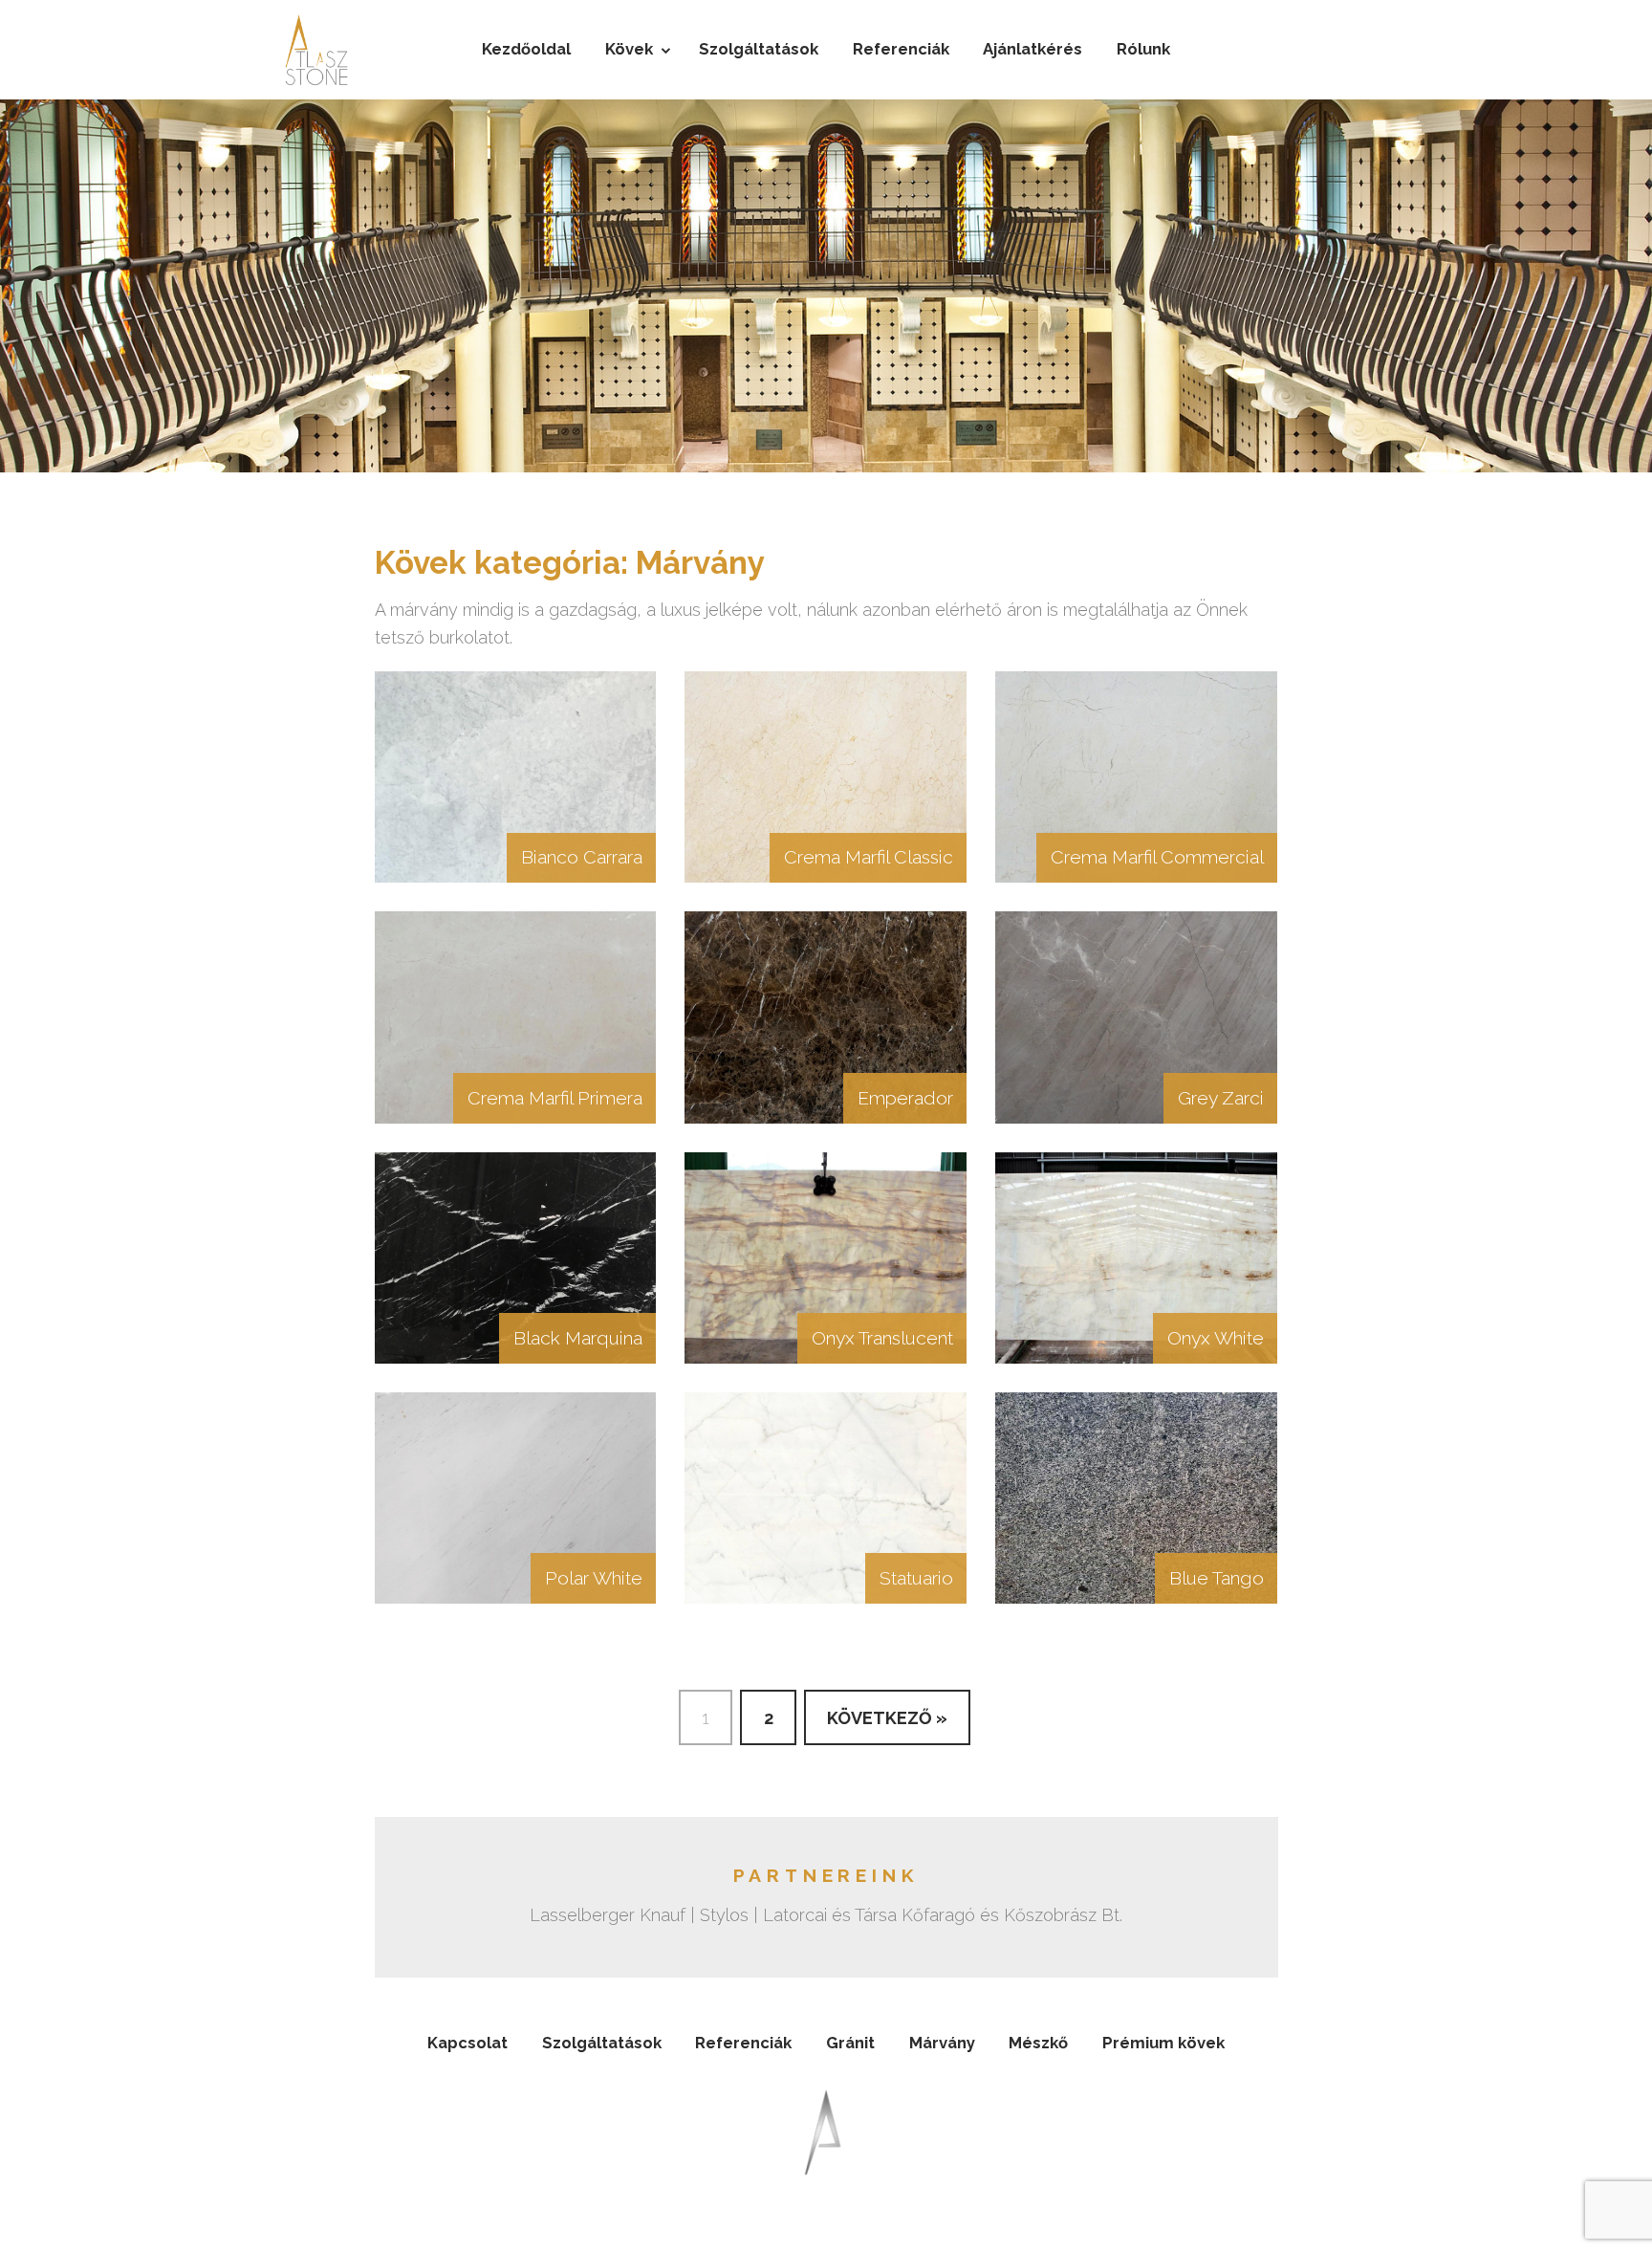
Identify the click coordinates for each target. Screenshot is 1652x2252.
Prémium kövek (1163, 2043)
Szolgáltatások (759, 49)
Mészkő (1038, 2043)
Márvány (942, 2043)
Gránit (850, 2043)
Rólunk (1143, 49)
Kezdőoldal (526, 49)
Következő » (887, 1718)
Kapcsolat (467, 2043)
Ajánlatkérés (1032, 49)
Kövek (629, 49)
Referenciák (901, 49)
